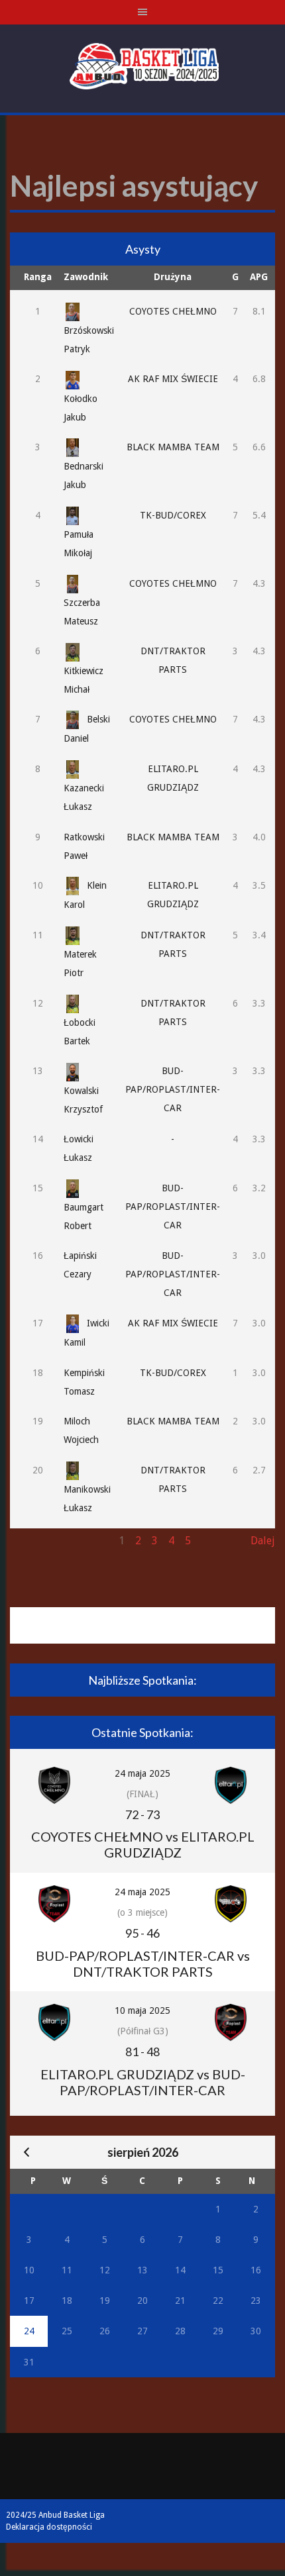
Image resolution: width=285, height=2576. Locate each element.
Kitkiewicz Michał (84, 680)
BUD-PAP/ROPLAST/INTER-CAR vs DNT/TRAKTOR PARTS (143, 1963)
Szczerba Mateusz (82, 612)
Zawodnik (86, 277)
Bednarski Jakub (84, 475)
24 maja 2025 (142, 1773)
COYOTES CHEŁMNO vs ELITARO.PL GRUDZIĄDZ (143, 1844)
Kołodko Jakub (81, 408)
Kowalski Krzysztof (83, 1100)
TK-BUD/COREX (173, 515)
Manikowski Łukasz (87, 1499)
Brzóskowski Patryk (89, 340)
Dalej (263, 1541)
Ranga (38, 277)
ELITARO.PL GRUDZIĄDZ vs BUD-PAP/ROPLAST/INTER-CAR (143, 2082)
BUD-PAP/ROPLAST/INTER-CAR (173, 1089)
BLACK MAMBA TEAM (173, 447)
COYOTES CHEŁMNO (173, 311)
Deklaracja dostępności (49, 2527)
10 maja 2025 (142, 2010)
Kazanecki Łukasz (84, 797)
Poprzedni (34, 1541)
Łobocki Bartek (80, 1032)
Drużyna (173, 277)
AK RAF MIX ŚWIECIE (173, 379)
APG (259, 277)
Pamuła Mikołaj (79, 544)
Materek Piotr (80, 964)
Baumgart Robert (84, 1216)
